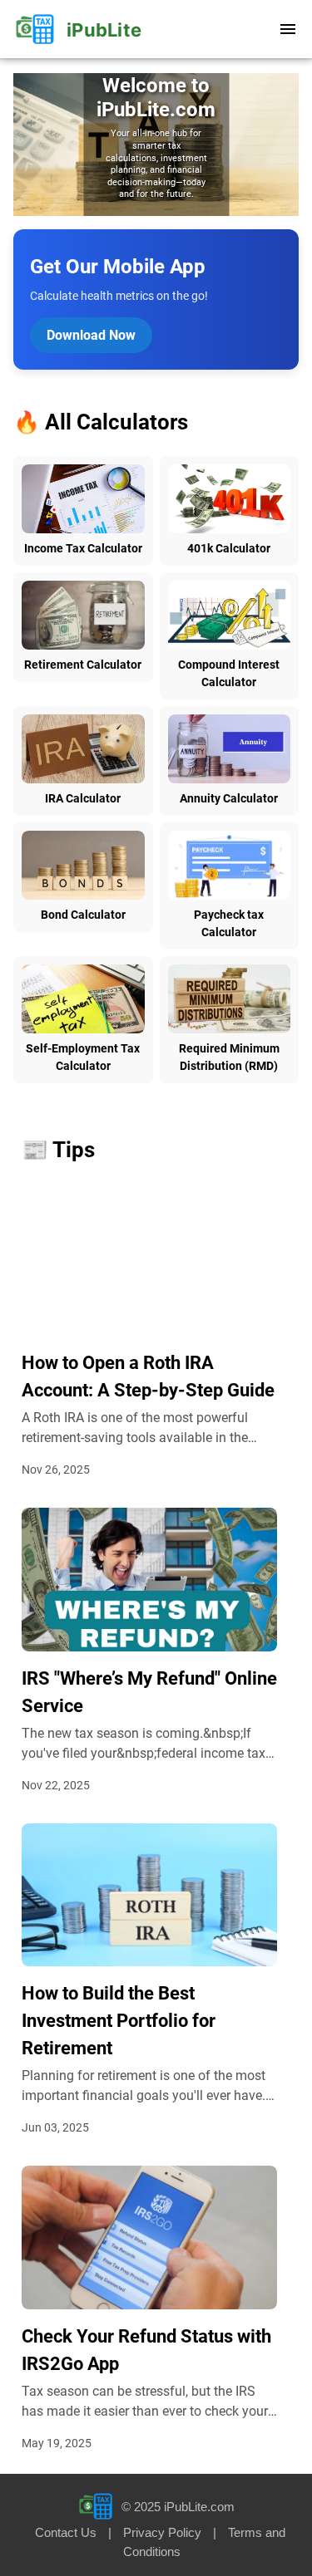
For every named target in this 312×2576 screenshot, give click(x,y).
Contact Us (66, 2532)
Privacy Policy (162, 2532)
